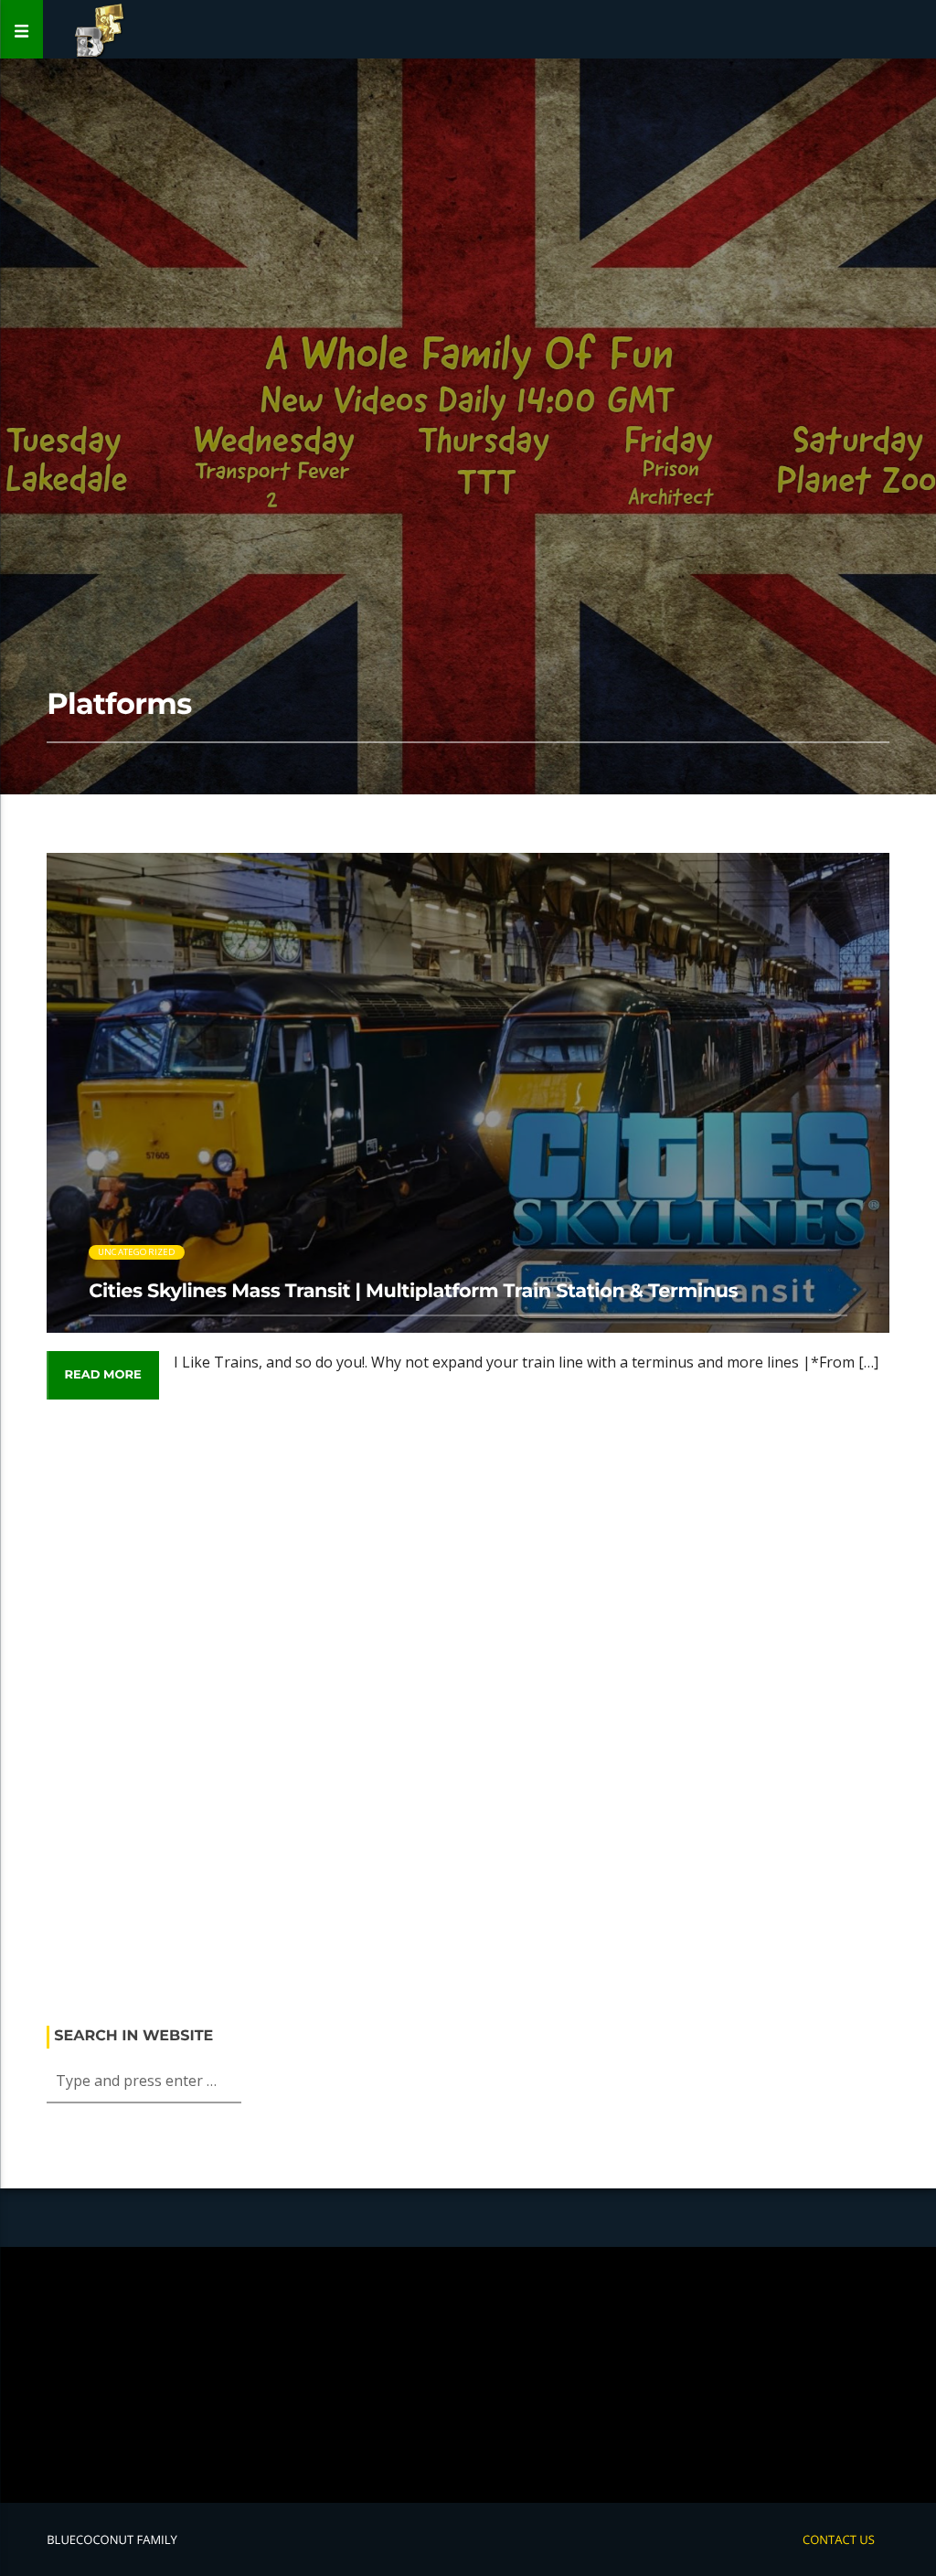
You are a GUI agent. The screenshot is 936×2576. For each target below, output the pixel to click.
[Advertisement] (468, 1721)
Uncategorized (137, 1252)
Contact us (839, 2539)
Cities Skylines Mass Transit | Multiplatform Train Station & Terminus (413, 1291)
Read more (102, 1375)
